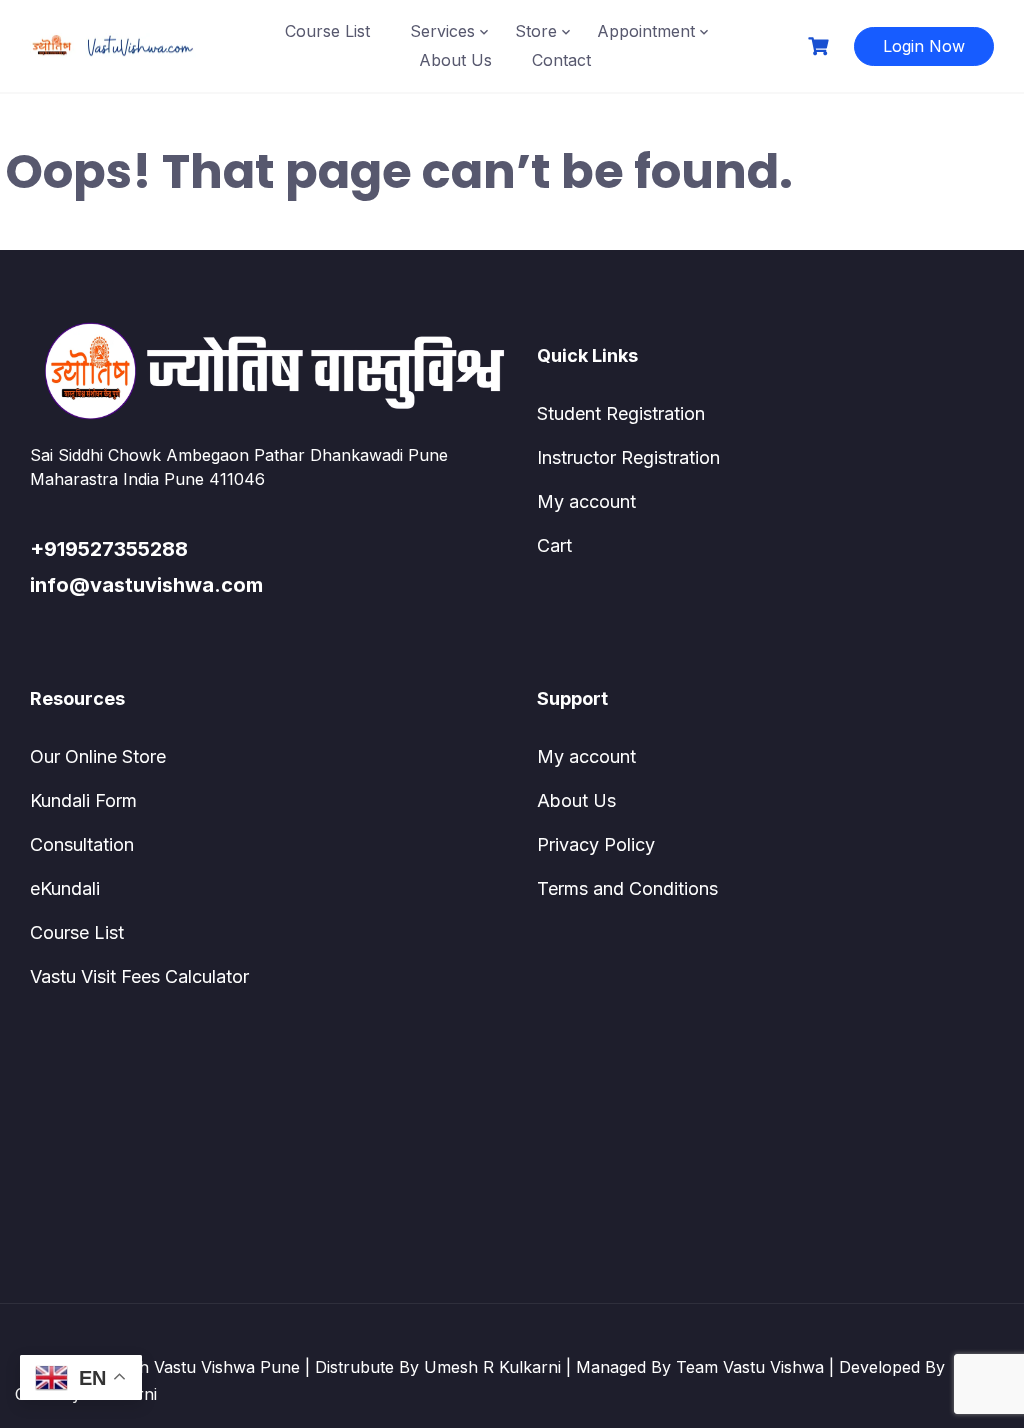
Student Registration (621, 413)
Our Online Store (98, 756)
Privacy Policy (596, 844)
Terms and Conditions (627, 888)
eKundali (65, 888)
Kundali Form (83, 800)
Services (442, 31)
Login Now (924, 46)
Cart (554, 545)
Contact (561, 60)
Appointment (646, 31)
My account (586, 501)
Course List (327, 31)
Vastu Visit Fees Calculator (139, 976)
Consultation (82, 844)
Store (536, 31)
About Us (455, 60)
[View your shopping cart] (821, 46)
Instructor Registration (628, 457)
